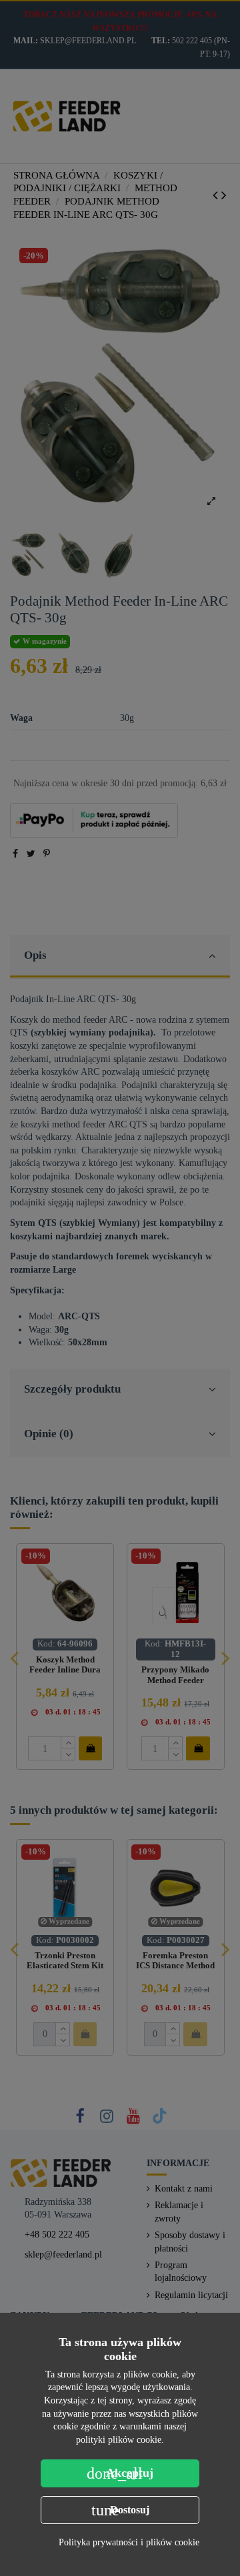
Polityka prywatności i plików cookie (129, 2542)
